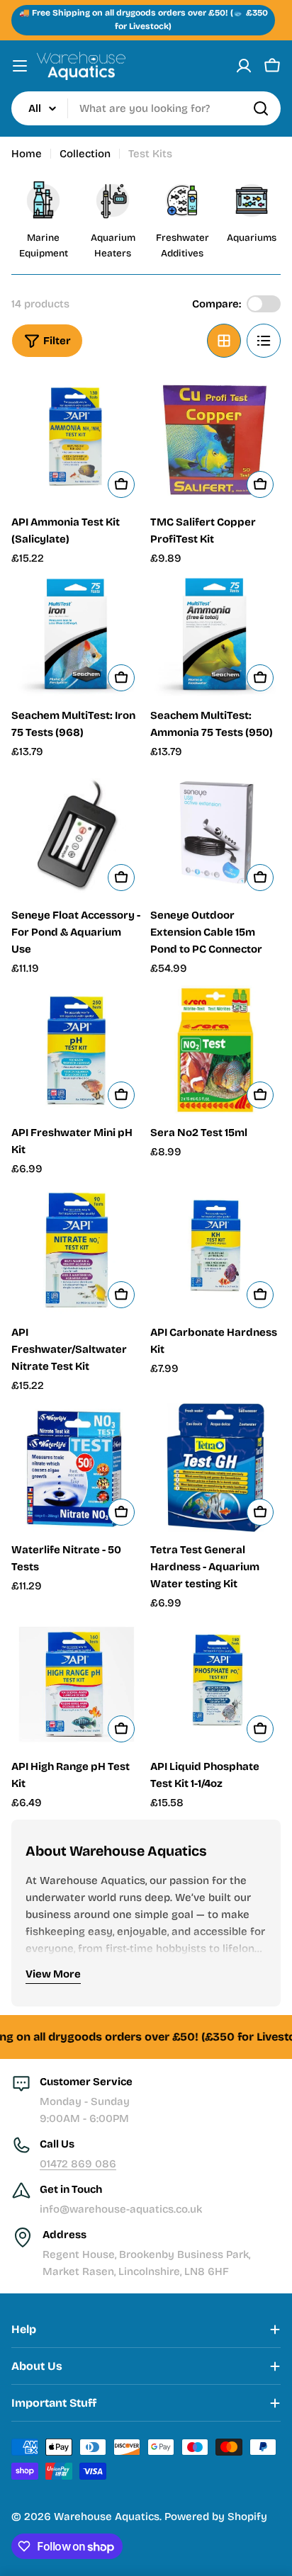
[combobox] (146, 108)
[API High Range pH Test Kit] (77, 1684)
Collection (85, 154)
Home (27, 154)
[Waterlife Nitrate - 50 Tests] (77, 1468)
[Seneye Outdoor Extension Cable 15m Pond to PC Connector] (215, 833)
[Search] (261, 108)
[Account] (244, 66)
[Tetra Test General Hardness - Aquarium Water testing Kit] (215, 1468)
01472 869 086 (78, 2164)
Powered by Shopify (216, 2517)
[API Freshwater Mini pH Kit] (77, 1050)
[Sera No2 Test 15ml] (215, 1050)
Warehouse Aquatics (107, 2517)
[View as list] (264, 341)
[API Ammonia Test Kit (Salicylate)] (77, 440)
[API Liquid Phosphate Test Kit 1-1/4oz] (215, 1684)
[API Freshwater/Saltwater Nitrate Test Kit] (77, 1250)
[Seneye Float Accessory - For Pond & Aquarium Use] (77, 833)
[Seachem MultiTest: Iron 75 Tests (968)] (77, 637)
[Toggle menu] (20, 66)
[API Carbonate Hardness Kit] (215, 1250)
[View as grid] (224, 341)
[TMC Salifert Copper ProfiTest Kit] (215, 440)
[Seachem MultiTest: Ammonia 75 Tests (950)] (215, 637)
